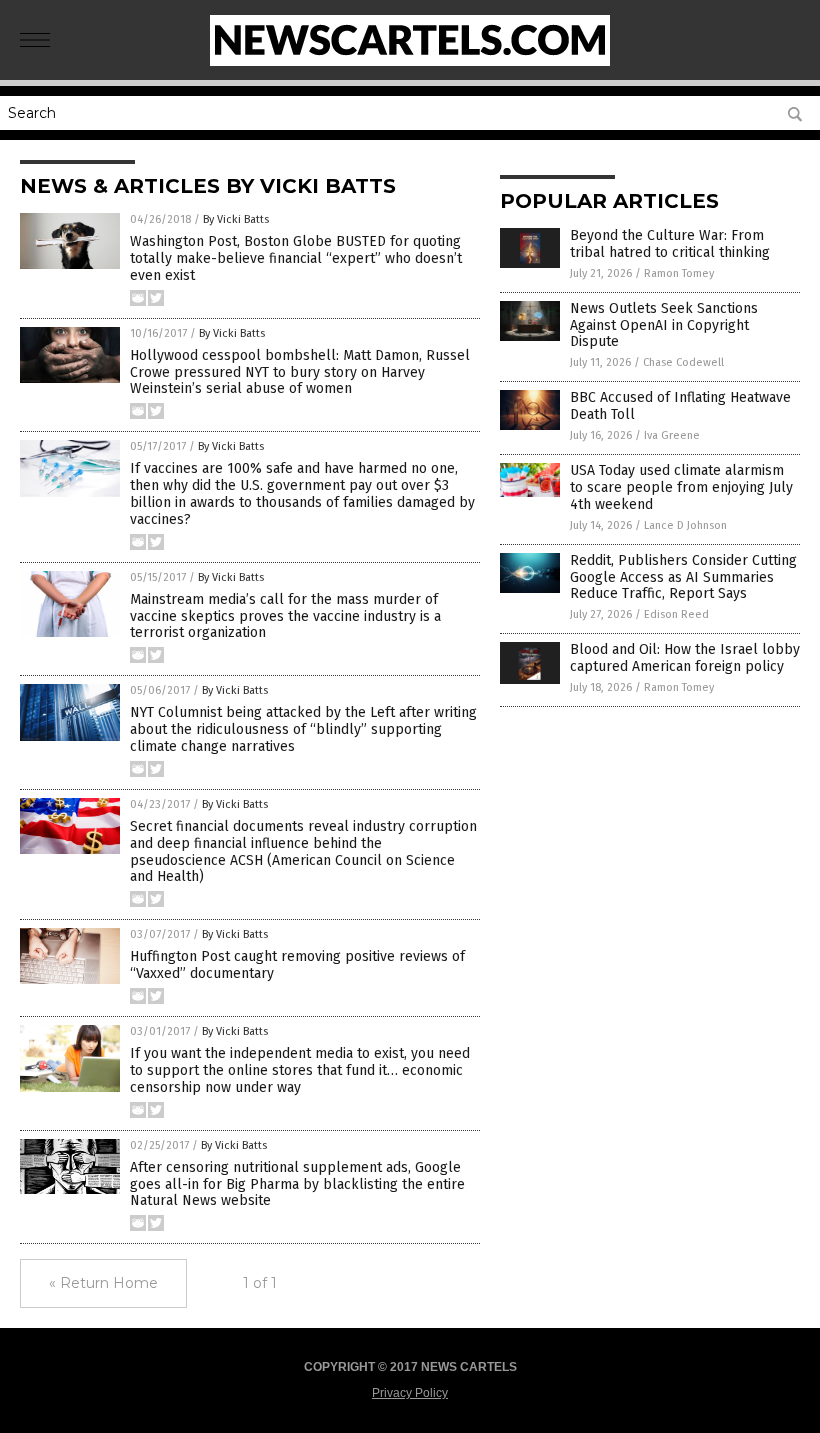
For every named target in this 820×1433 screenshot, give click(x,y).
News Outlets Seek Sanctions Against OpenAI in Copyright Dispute (664, 325)
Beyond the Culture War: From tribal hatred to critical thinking (670, 244)
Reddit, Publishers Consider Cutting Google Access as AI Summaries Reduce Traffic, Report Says (683, 577)
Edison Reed (676, 614)
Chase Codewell (683, 362)
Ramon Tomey (679, 273)
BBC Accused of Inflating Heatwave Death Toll (680, 406)
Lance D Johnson (685, 525)
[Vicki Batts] (410, 62)
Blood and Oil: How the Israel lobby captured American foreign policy (685, 658)
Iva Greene (672, 435)
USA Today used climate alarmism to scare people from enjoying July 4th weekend (681, 487)
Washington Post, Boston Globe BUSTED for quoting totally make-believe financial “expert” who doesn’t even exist (296, 258)
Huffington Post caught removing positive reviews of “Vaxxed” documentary (297, 965)
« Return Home (103, 1283)
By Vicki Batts (236, 219)
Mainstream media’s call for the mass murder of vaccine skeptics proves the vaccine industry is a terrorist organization (285, 616)
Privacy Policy (410, 1393)
